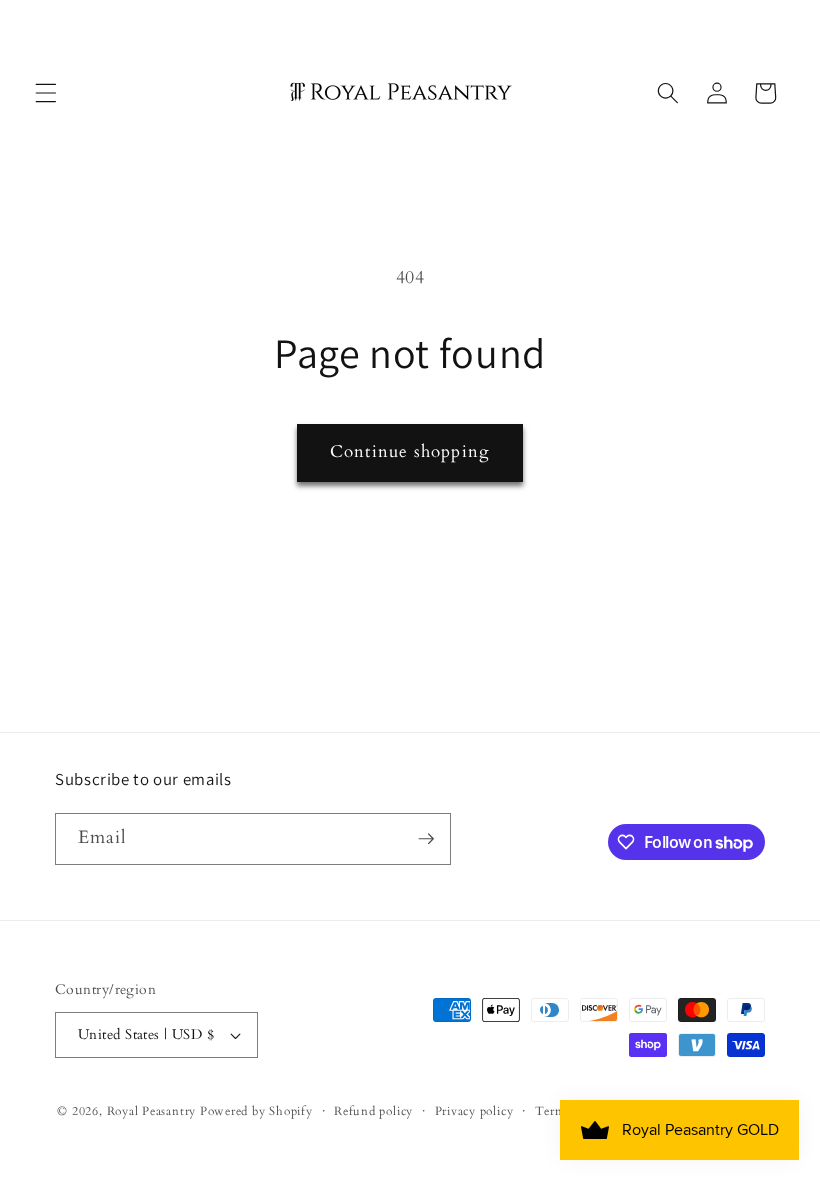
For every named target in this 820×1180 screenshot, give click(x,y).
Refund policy (373, 1111)
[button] (46, 93)
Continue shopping (410, 452)
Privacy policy (474, 1111)
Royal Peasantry (152, 1111)
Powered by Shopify (256, 1111)
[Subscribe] (426, 839)
